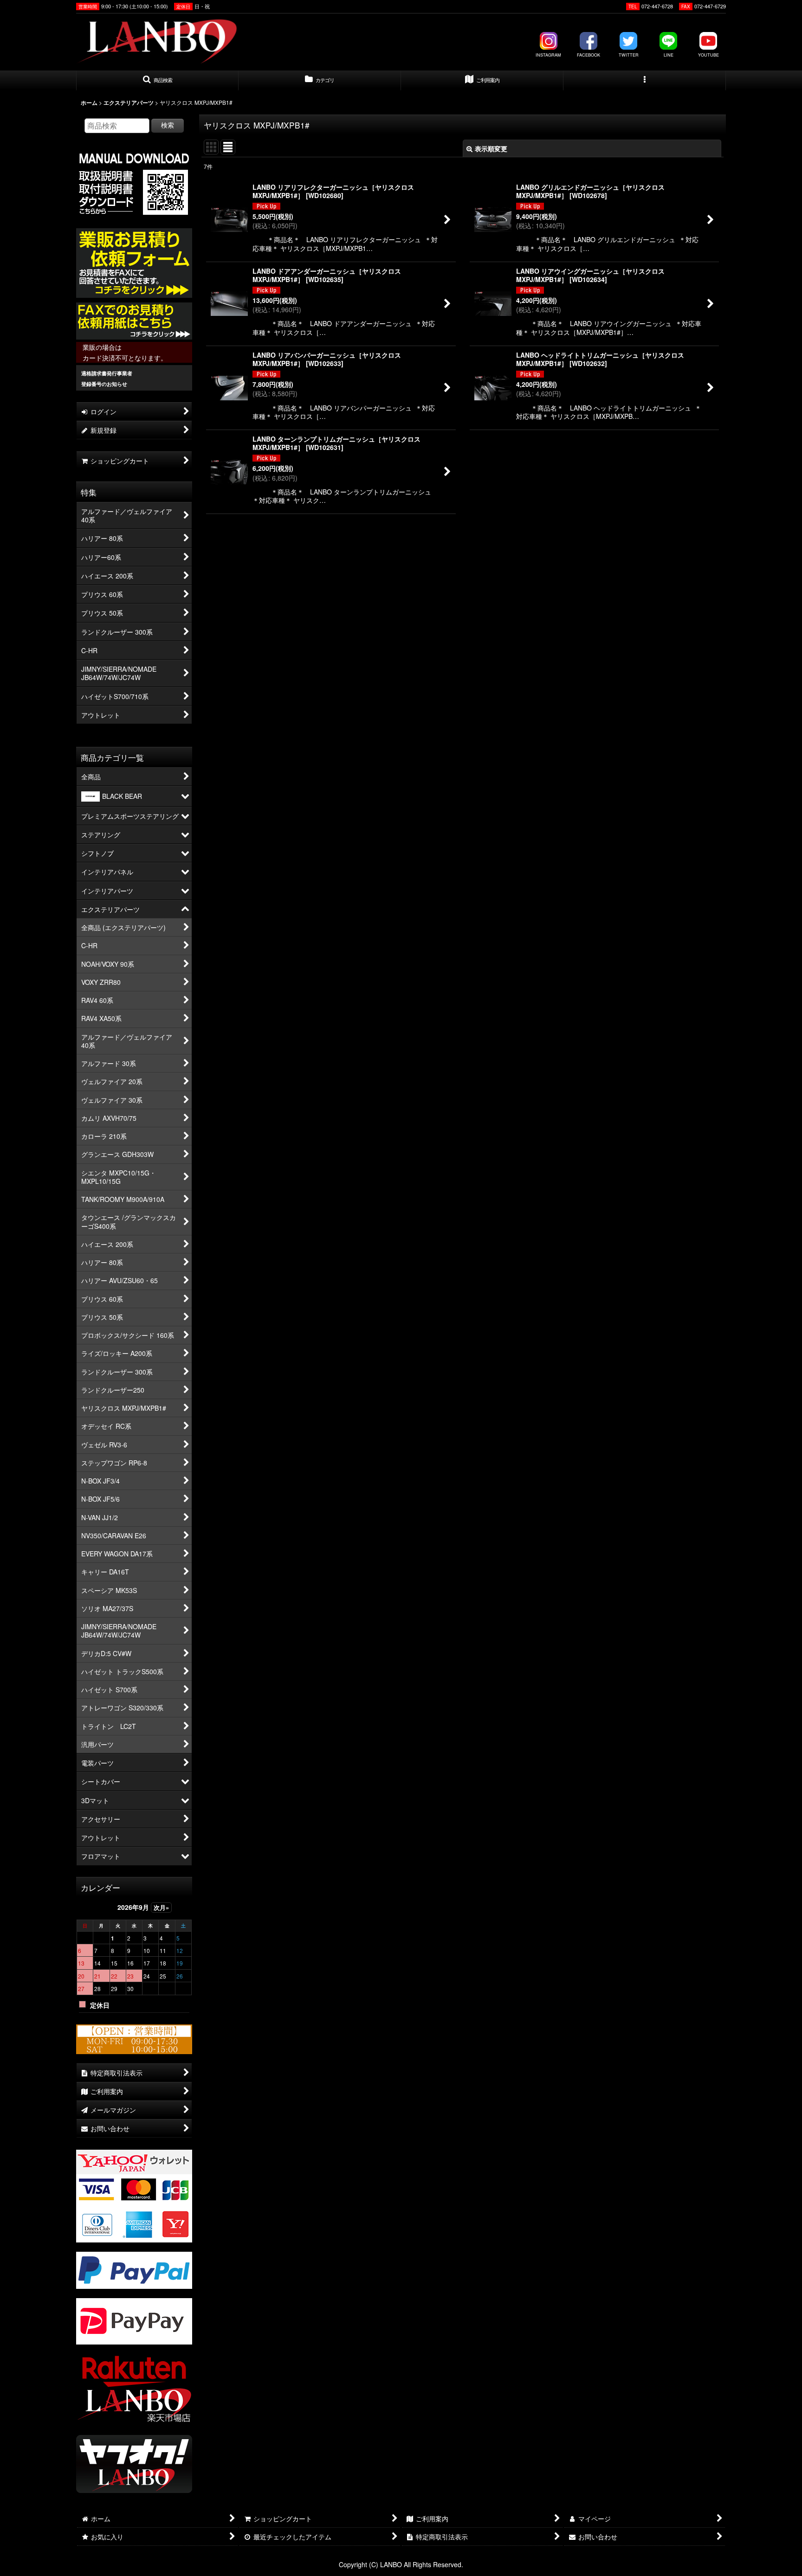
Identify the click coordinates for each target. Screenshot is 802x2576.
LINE (669, 55)
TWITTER (629, 55)
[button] (157, 81)
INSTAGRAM (548, 55)
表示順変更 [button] (491, 148)
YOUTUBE (708, 55)
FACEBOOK (589, 55)
